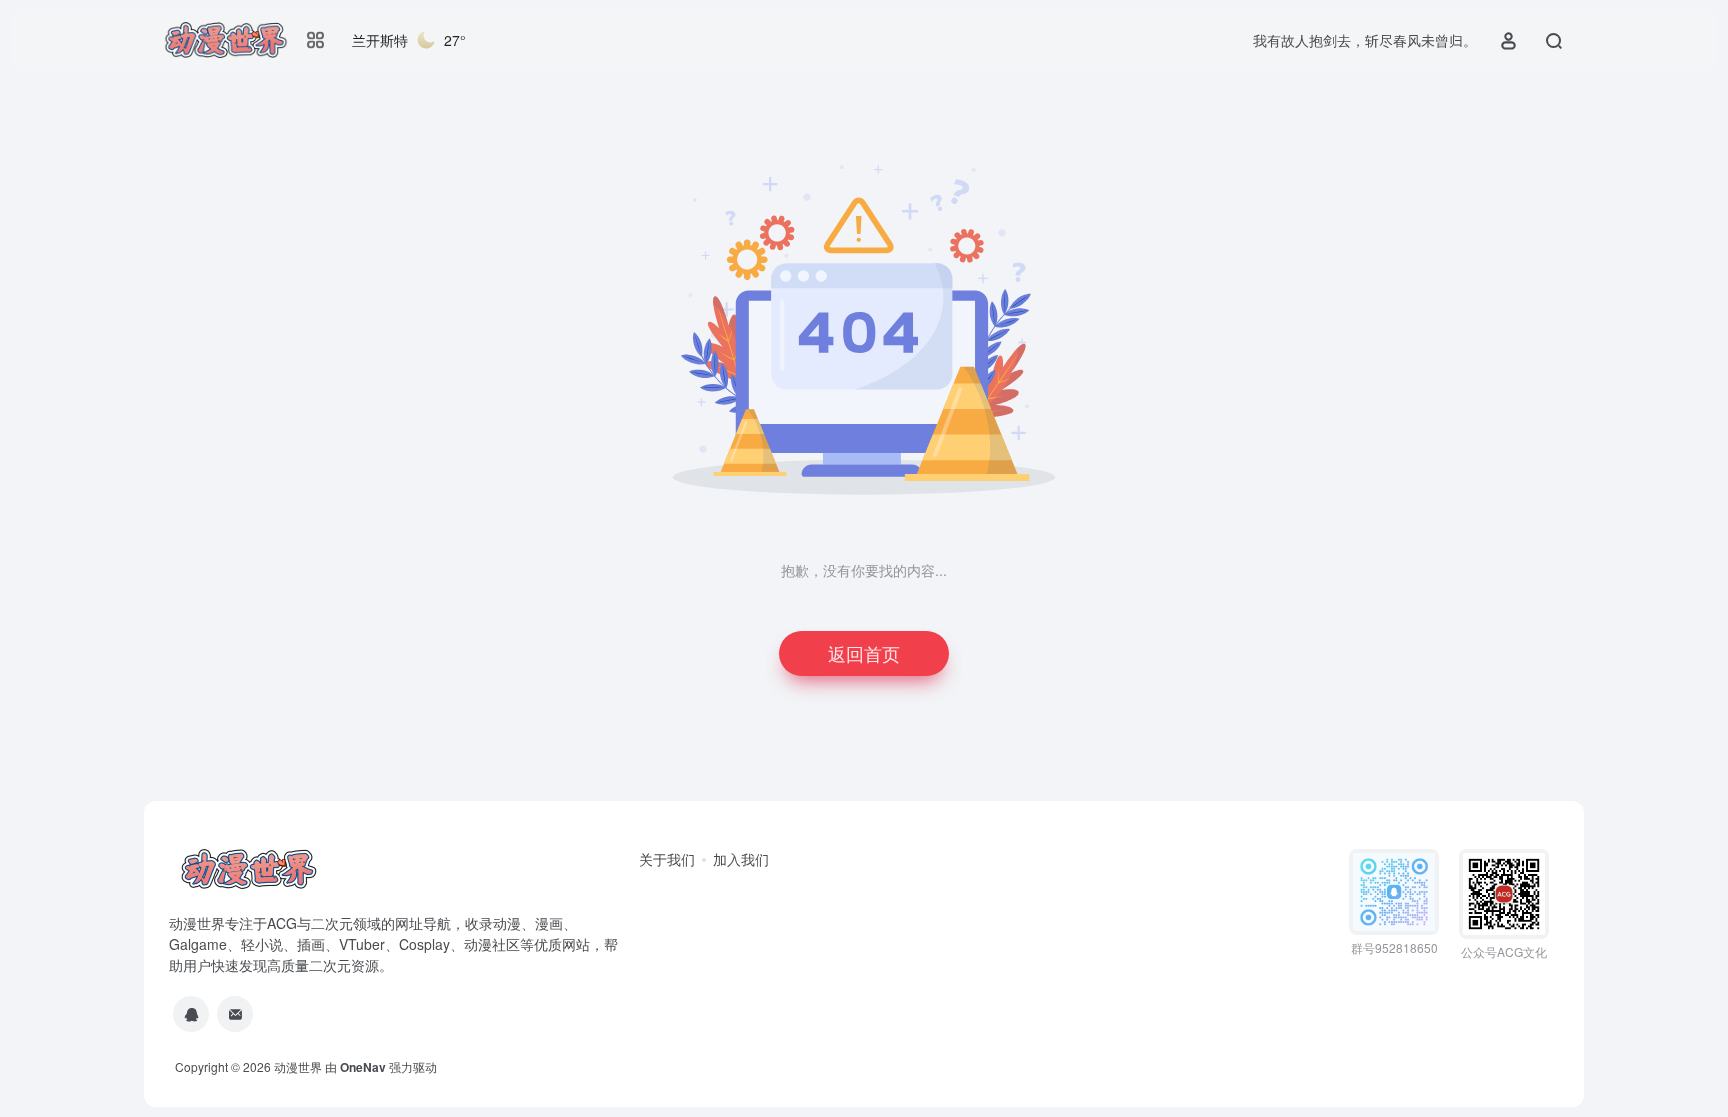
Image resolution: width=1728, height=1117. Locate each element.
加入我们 (741, 859)
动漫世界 (298, 1066)
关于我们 (667, 859)
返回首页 (864, 653)
